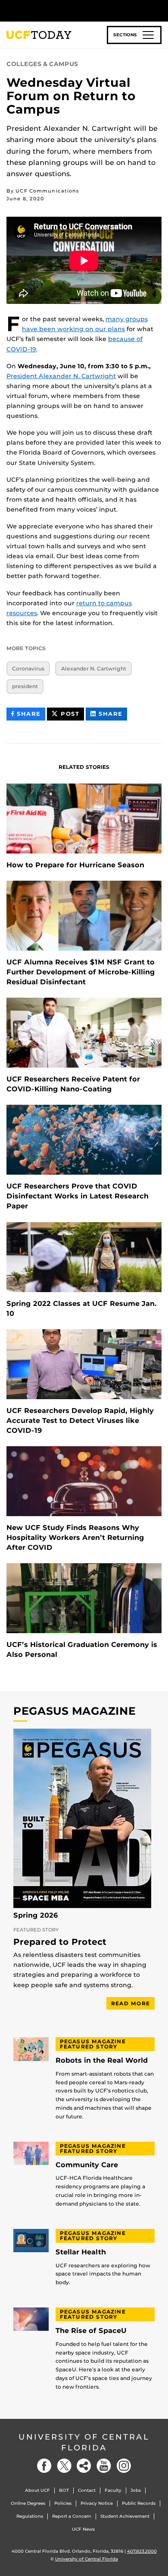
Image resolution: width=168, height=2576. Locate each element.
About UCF (37, 2490)
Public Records (139, 2503)
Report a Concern (72, 2516)
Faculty (113, 2490)
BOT (64, 2490)
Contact (87, 2490)
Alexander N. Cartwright (94, 668)
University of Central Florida (84, 2442)
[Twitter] (64, 2466)
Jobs (136, 2490)
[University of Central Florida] (65, 11)
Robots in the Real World (102, 2061)
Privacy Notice (97, 2503)
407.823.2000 (142, 2551)
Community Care (87, 2165)
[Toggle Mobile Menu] (159, 10)
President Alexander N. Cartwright (61, 376)
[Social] (84, 2466)
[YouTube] (104, 2466)
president (25, 686)
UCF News (83, 2529)
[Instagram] (124, 2466)
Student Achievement (125, 2516)
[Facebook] (44, 2466)
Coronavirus (28, 668)
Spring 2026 (36, 1915)
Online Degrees (28, 2503)
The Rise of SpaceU (91, 2331)
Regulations (30, 2516)
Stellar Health (81, 2252)
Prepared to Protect (60, 1942)
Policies (63, 2503)
